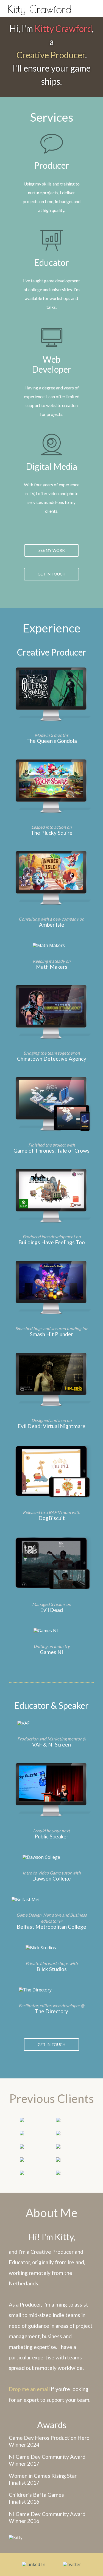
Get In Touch (51, 574)
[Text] (90, 6)
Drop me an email (29, 2389)
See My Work (52, 550)
